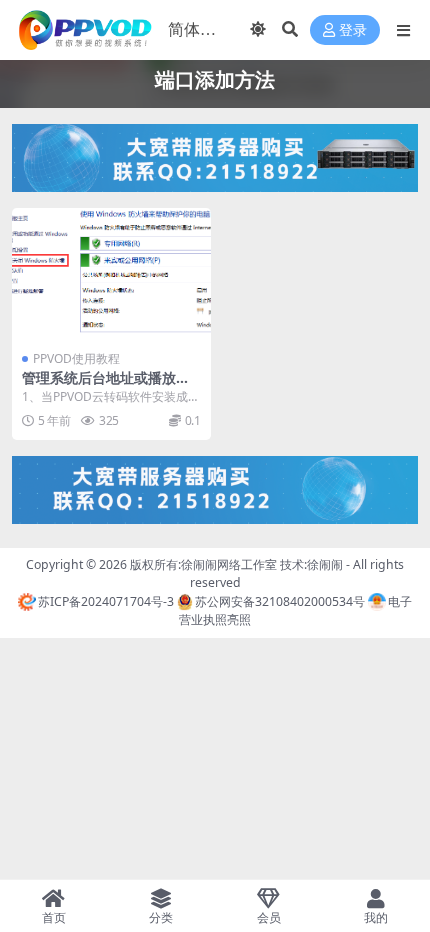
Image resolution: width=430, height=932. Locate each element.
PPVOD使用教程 (76, 358)
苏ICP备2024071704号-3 (106, 601)
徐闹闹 (325, 564)
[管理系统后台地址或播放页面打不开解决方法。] (111, 274)
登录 (353, 30)
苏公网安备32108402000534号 (280, 601)
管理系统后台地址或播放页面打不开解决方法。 (106, 386)
